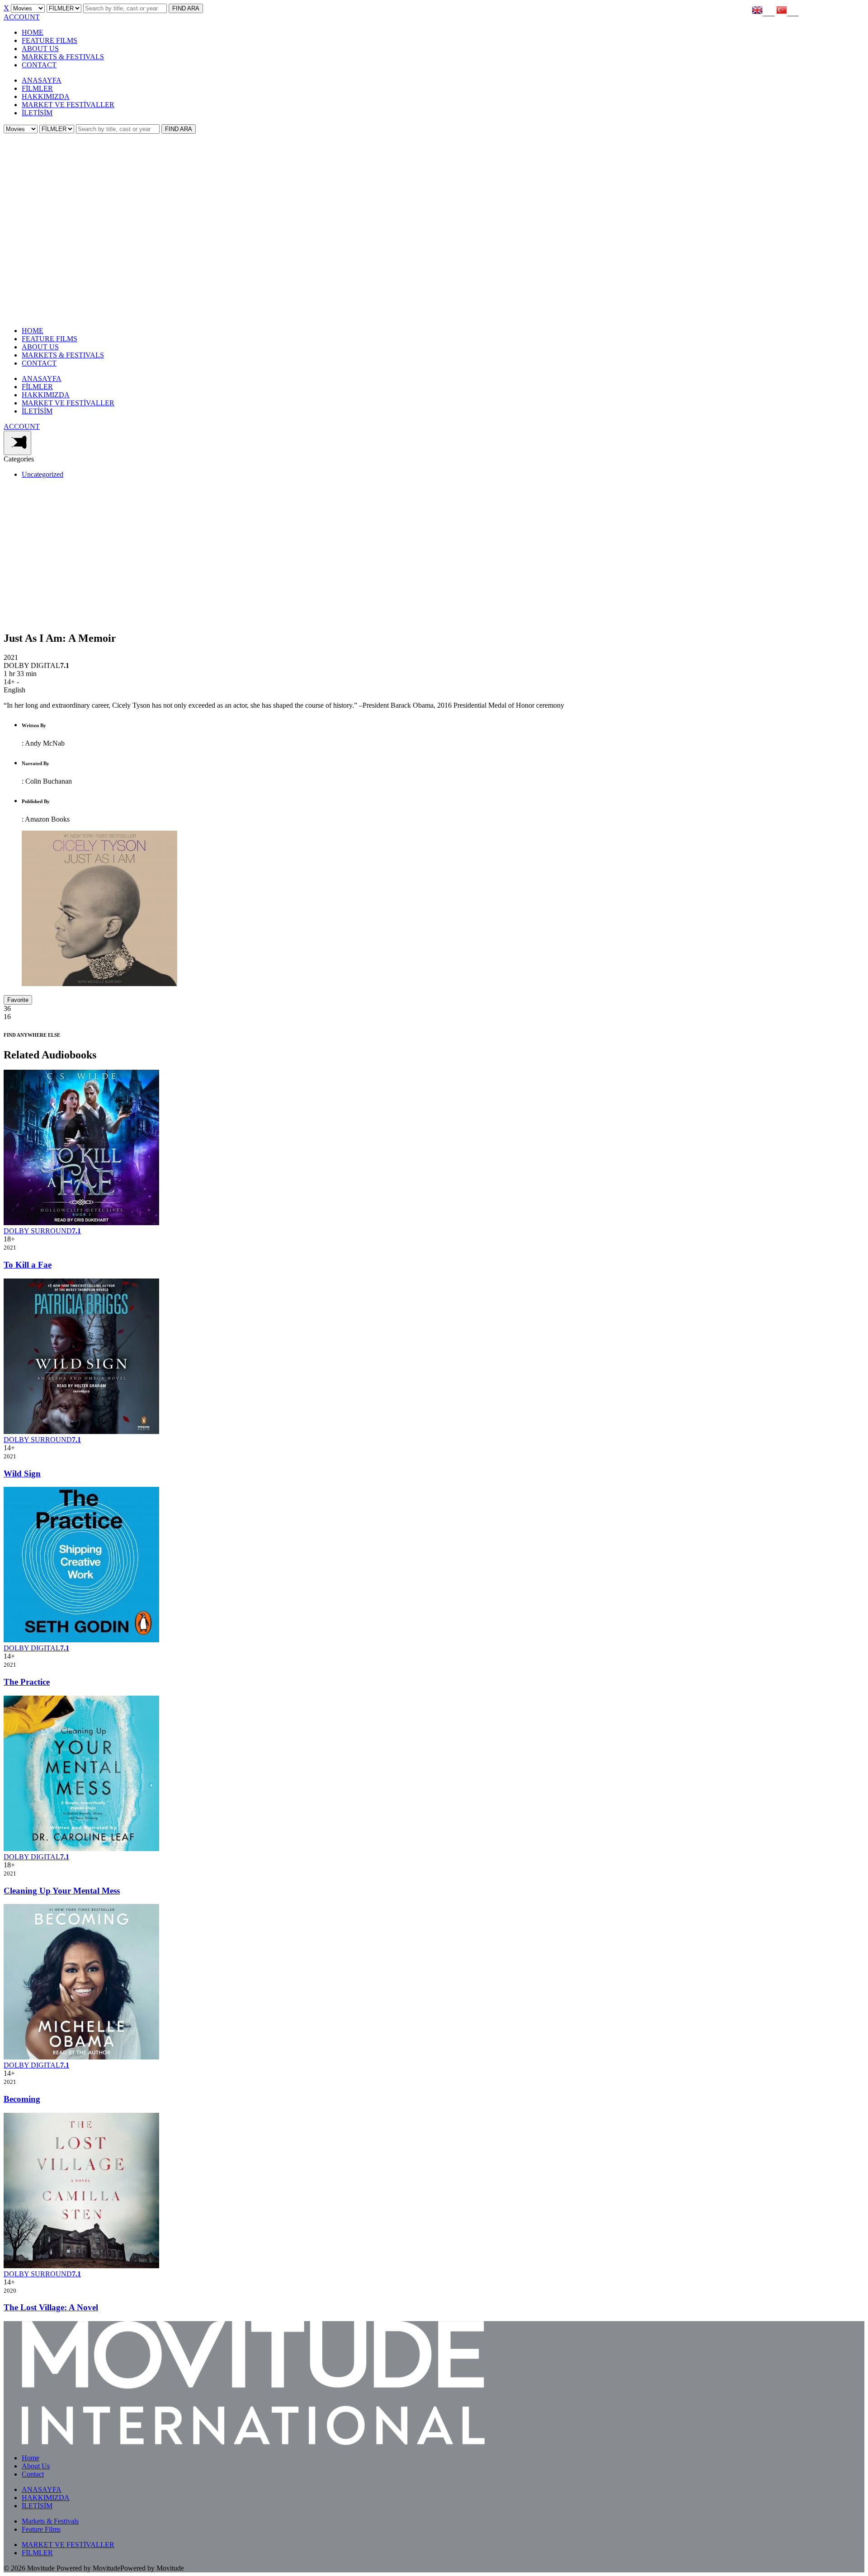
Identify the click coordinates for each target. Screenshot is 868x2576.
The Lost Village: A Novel (51, 2307)
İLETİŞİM (37, 113)
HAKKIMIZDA (46, 96)
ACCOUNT (22, 17)
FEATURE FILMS (50, 40)
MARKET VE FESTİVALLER (68, 105)
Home (31, 2458)
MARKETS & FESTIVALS (63, 57)
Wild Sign (22, 1474)
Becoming (22, 2099)
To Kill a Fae (28, 1265)
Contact (33, 2474)
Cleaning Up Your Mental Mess (62, 1891)
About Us (36, 2466)
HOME (33, 32)
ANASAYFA (42, 80)
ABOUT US (40, 49)
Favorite (18, 1000)
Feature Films (41, 2529)
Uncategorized (42, 474)
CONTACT (39, 65)
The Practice (27, 1682)
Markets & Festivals (50, 2521)
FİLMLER (37, 88)
